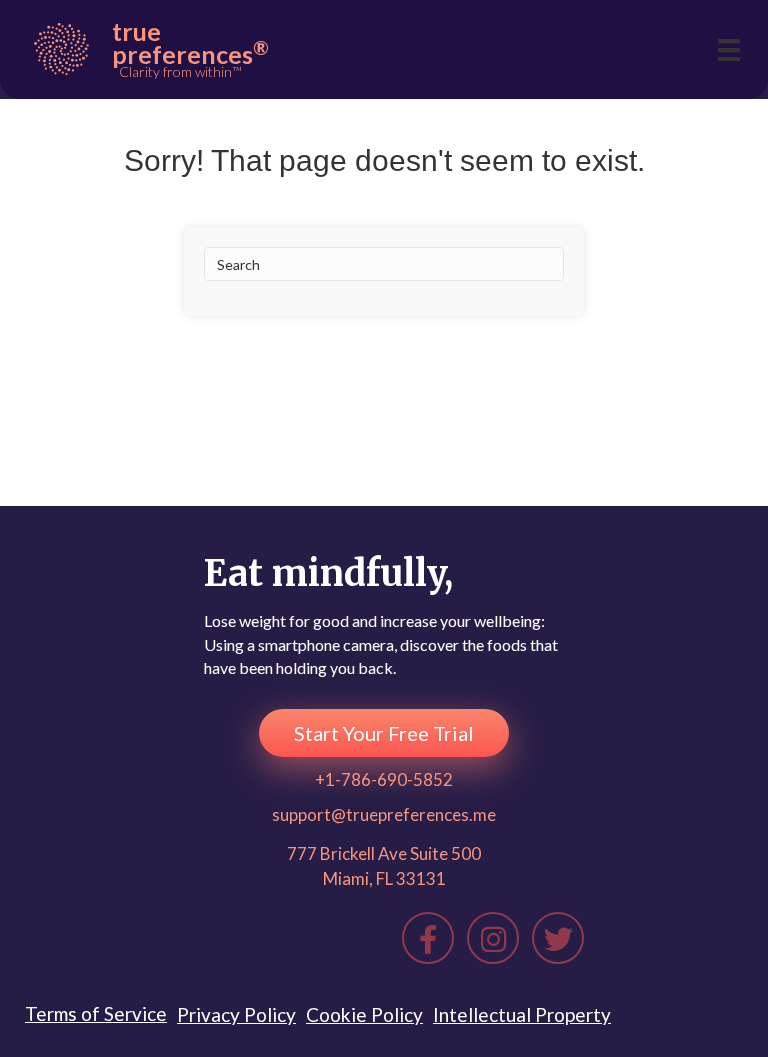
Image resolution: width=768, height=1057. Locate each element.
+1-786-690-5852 (384, 779)
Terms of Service (96, 1013)
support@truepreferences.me (384, 814)
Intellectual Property (522, 1014)
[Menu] (729, 49)
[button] (384, 733)
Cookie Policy (364, 1014)
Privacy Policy (236, 1014)
